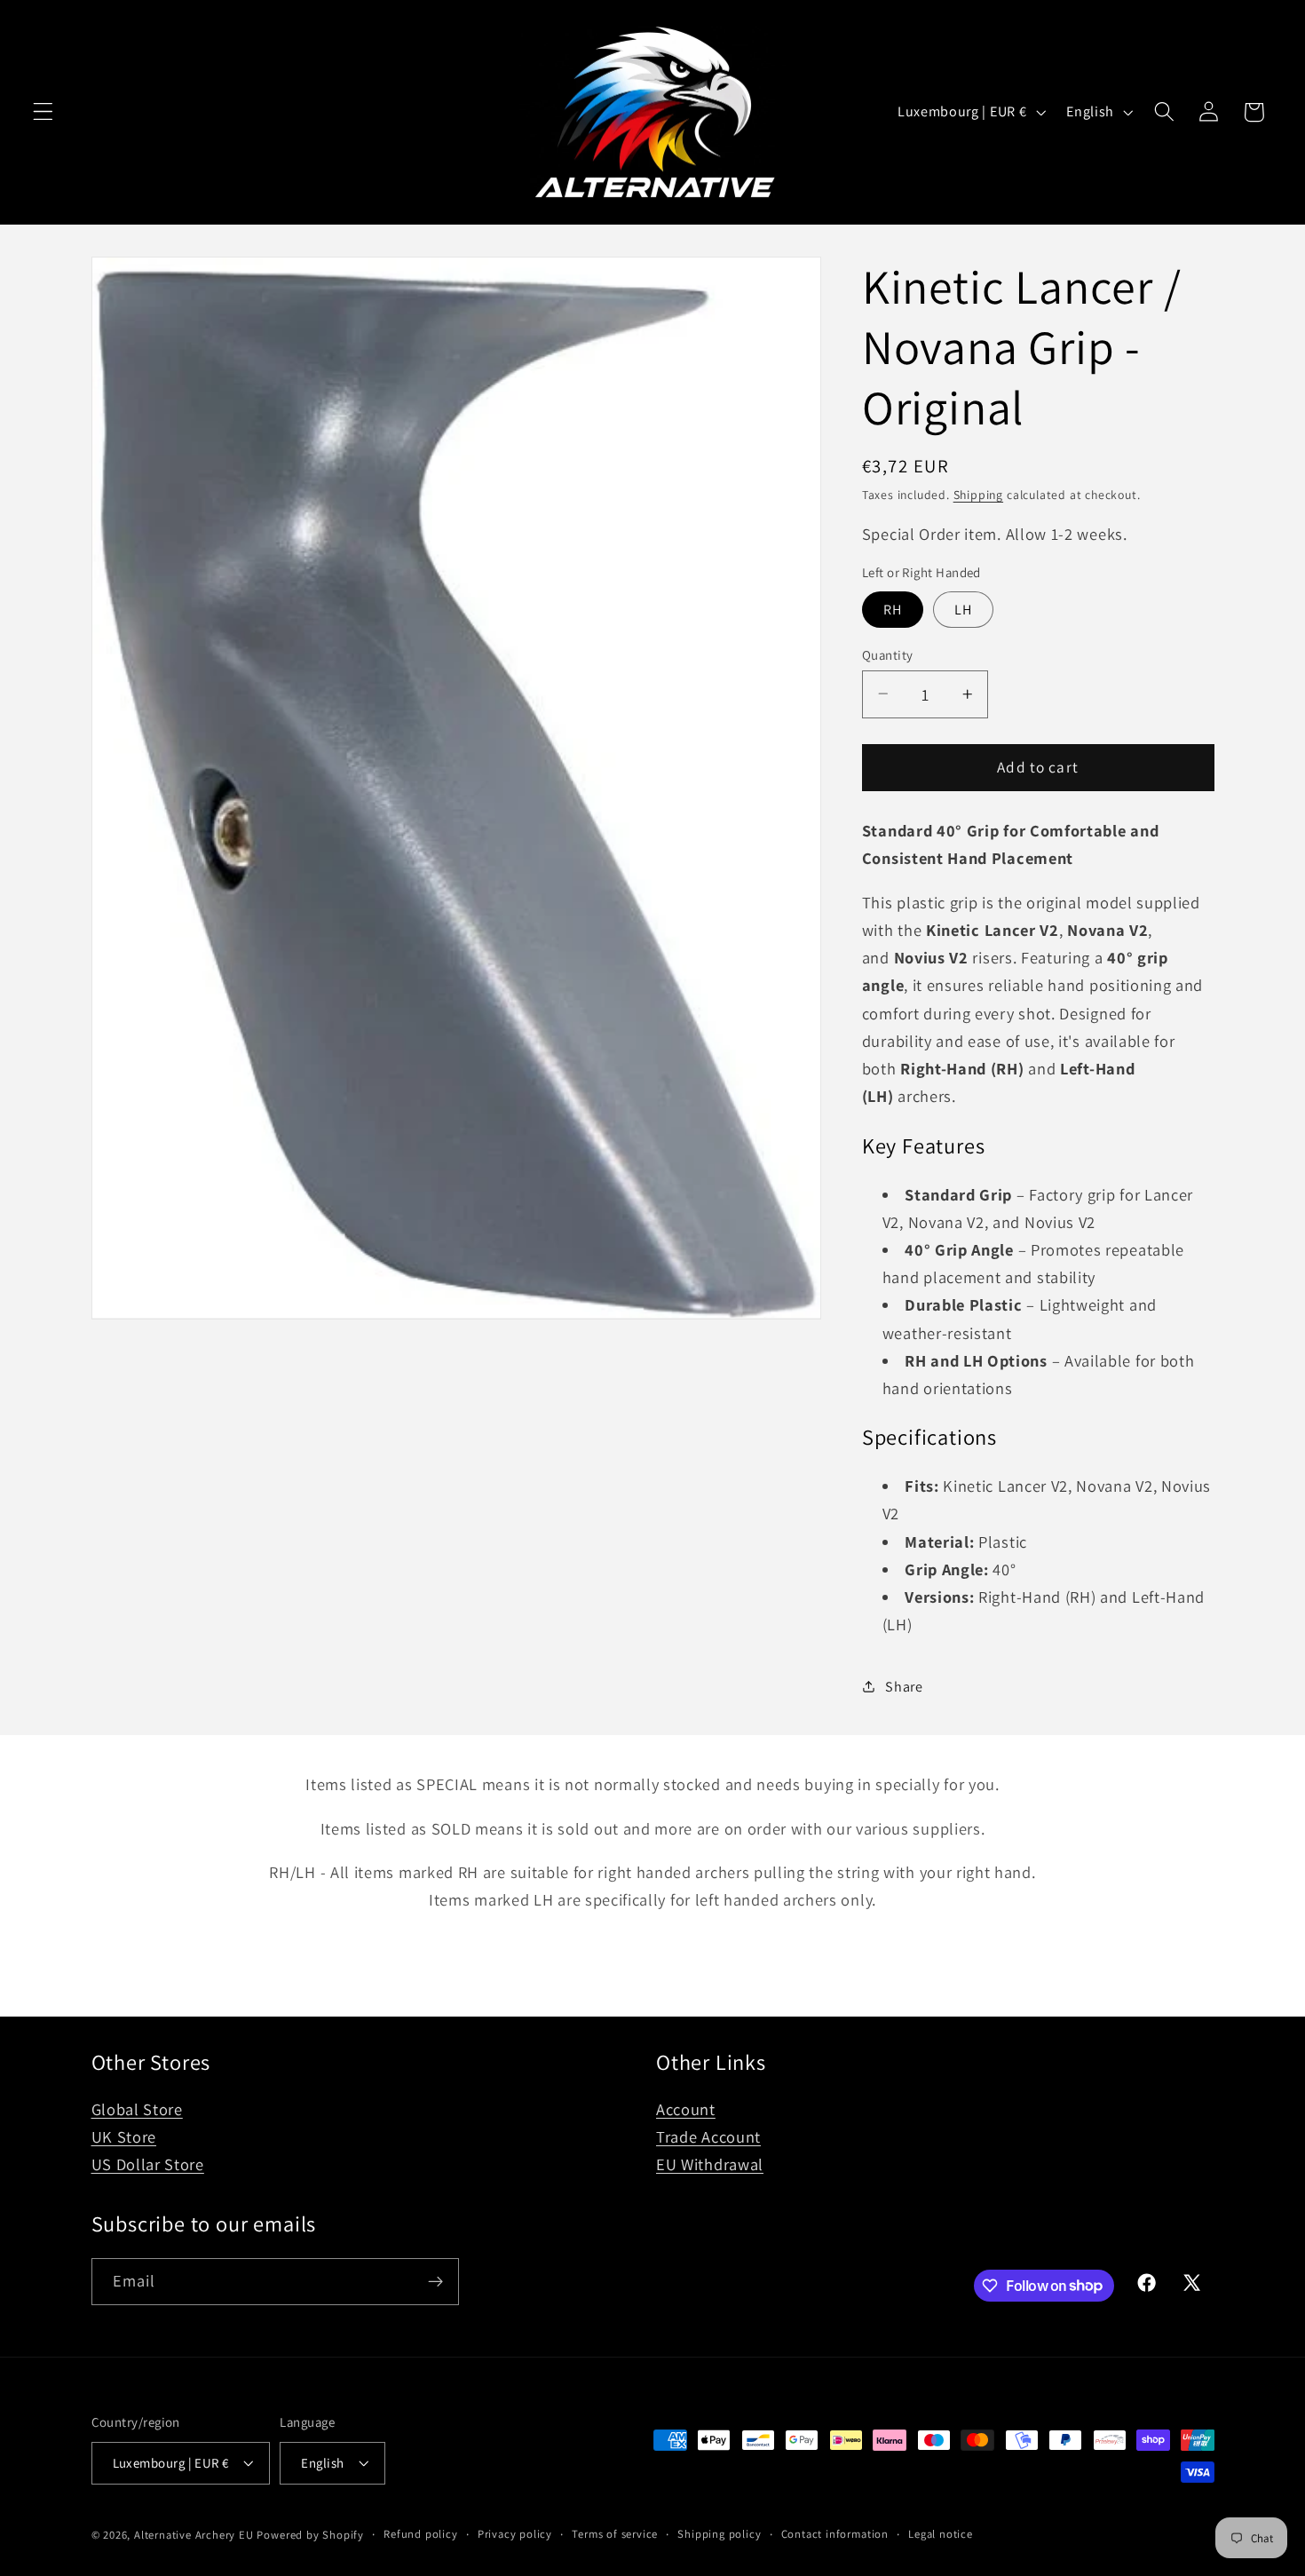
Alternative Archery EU (194, 2535)
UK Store (124, 2137)
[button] (43, 112)
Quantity (888, 654)
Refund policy (420, 2533)
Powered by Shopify (310, 2535)
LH (963, 609)
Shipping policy (719, 2533)
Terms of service (615, 2533)
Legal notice (941, 2533)
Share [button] (904, 1687)
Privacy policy (515, 2533)
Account (686, 2110)
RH (893, 609)
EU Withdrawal (710, 2165)
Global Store (137, 2110)
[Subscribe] (435, 2281)
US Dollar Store (148, 2165)
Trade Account (708, 2137)
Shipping (978, 495)
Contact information (835, 2533)
